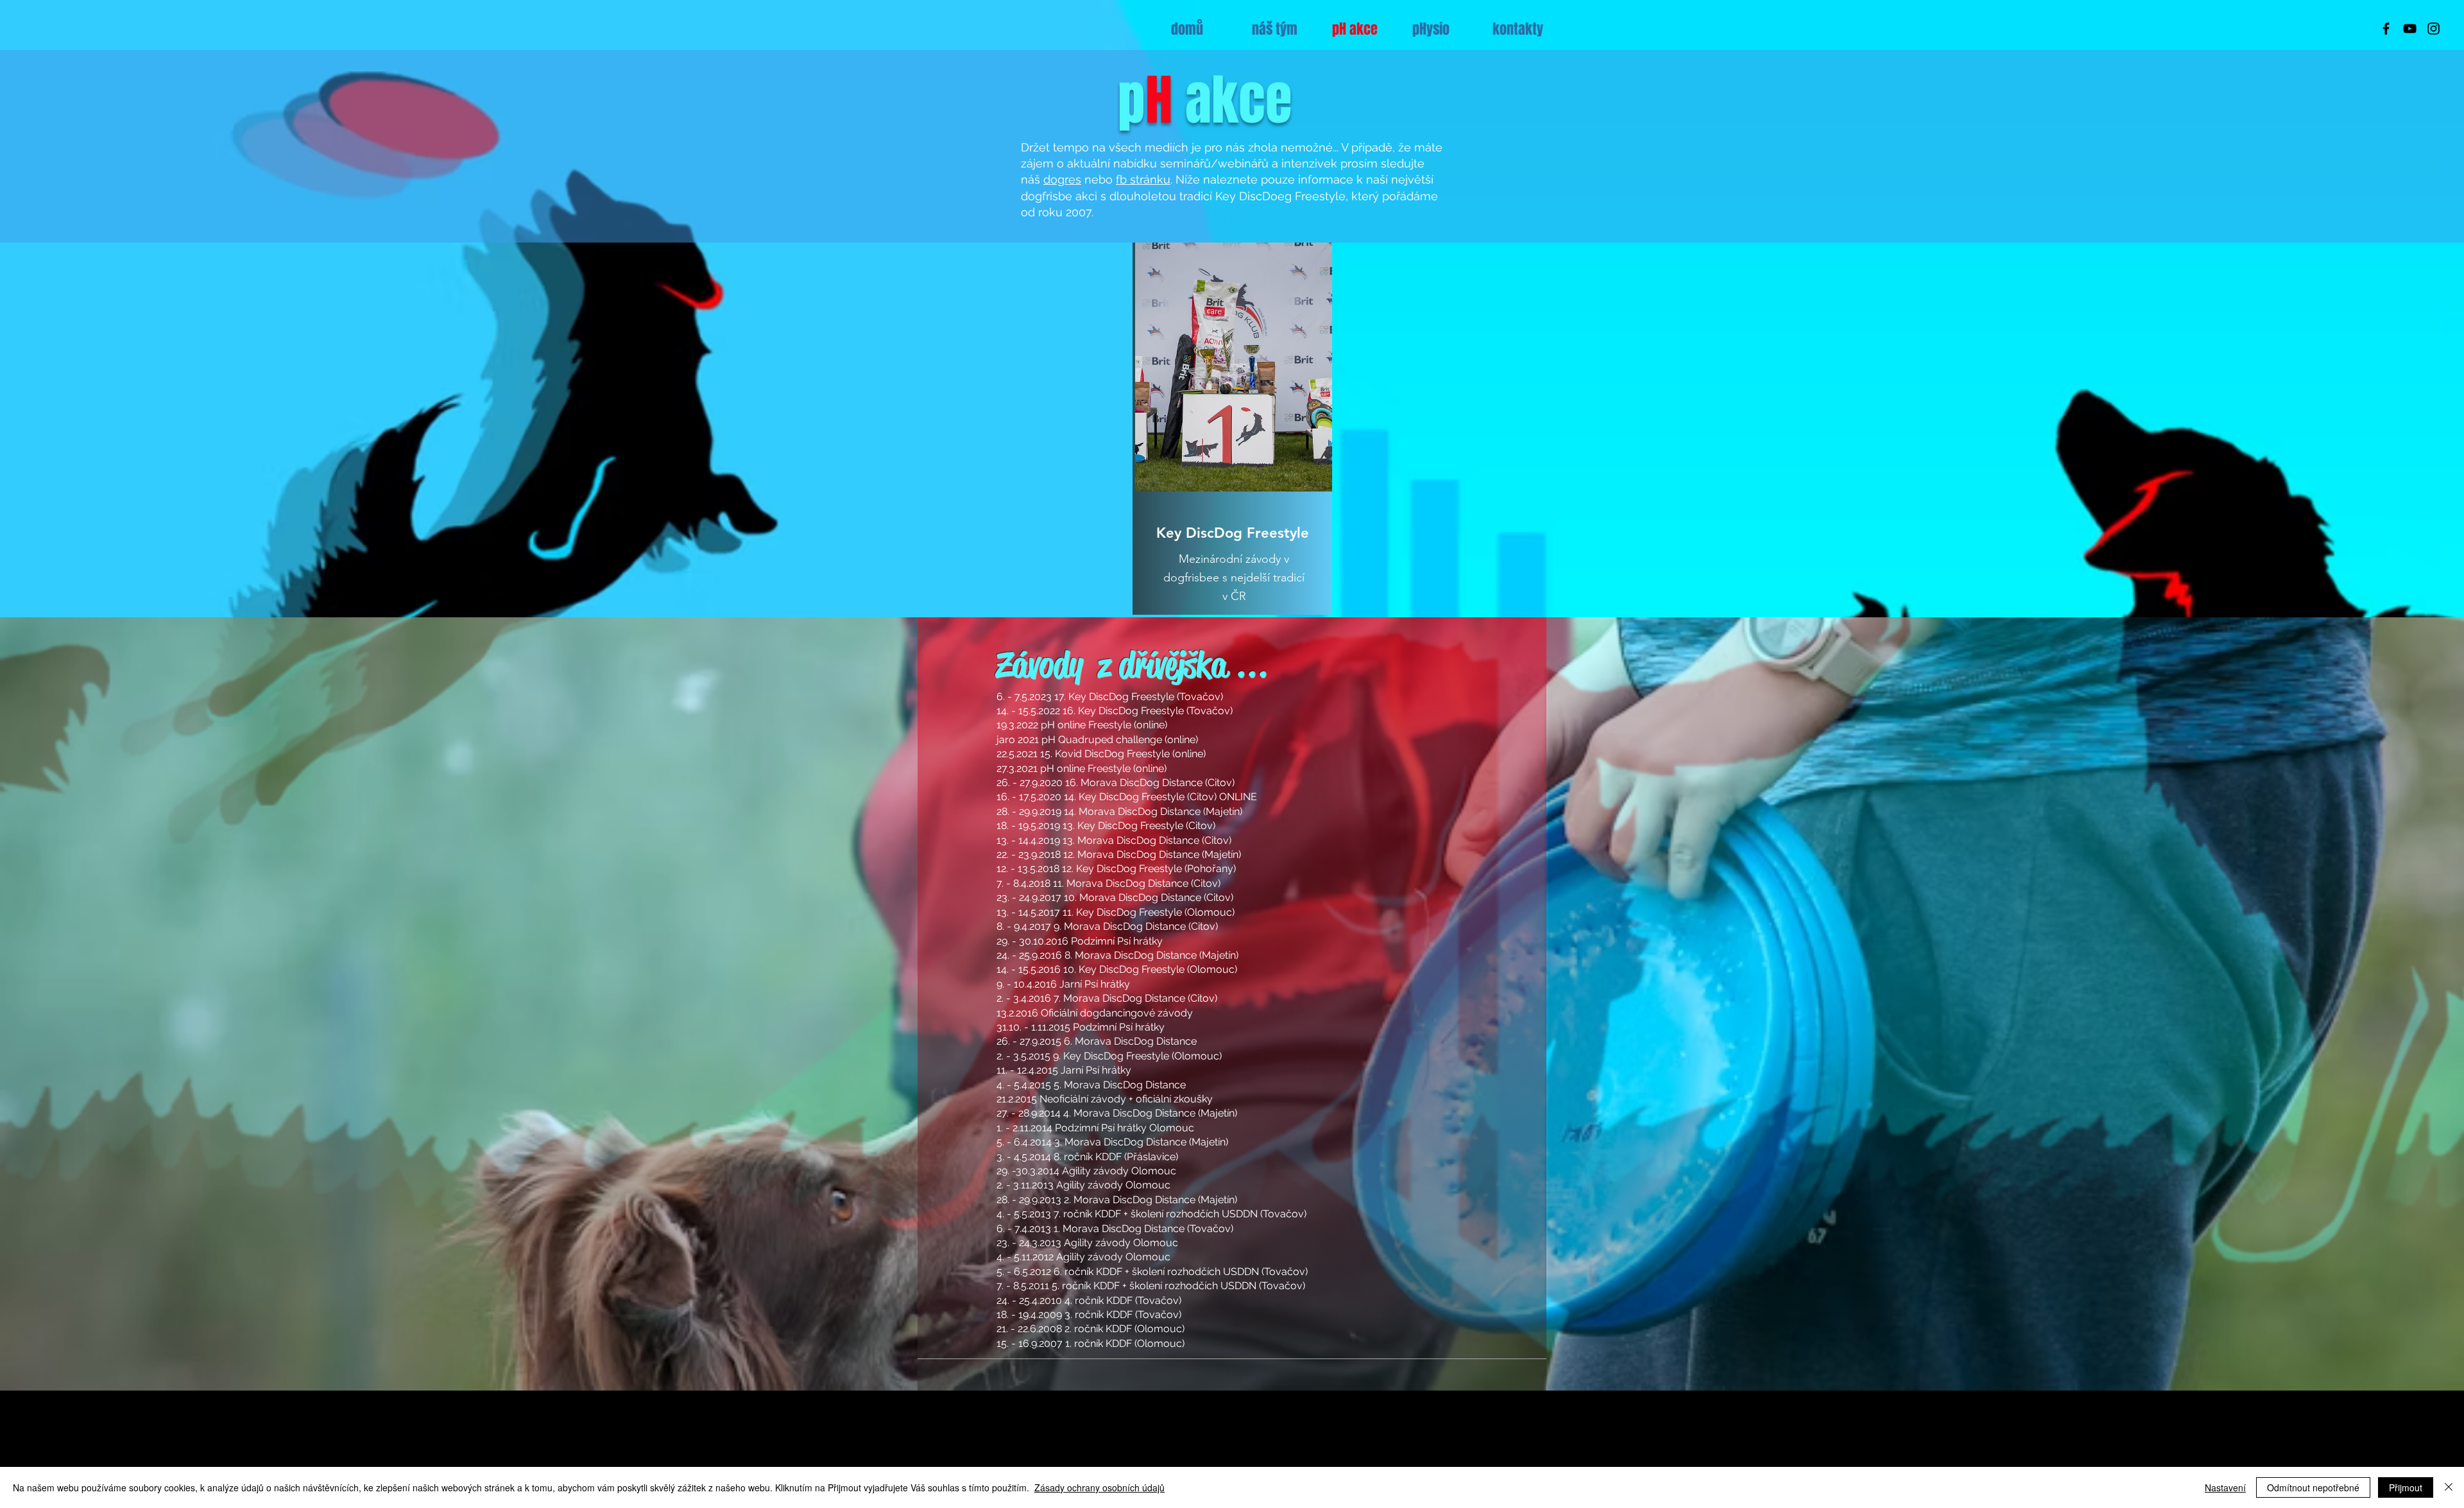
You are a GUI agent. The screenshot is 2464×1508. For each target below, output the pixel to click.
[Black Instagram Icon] (2434, 29)
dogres (1062, 179)
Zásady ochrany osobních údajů (1099, 1487)
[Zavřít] (2449, 1487)
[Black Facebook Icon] (2386, 29)
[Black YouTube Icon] (2410, 29)
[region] (1232, 429)
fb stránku (1143, 179)
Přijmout (2406, 1487)
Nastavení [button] (2225, 1487)
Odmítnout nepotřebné (2313, 1487)
